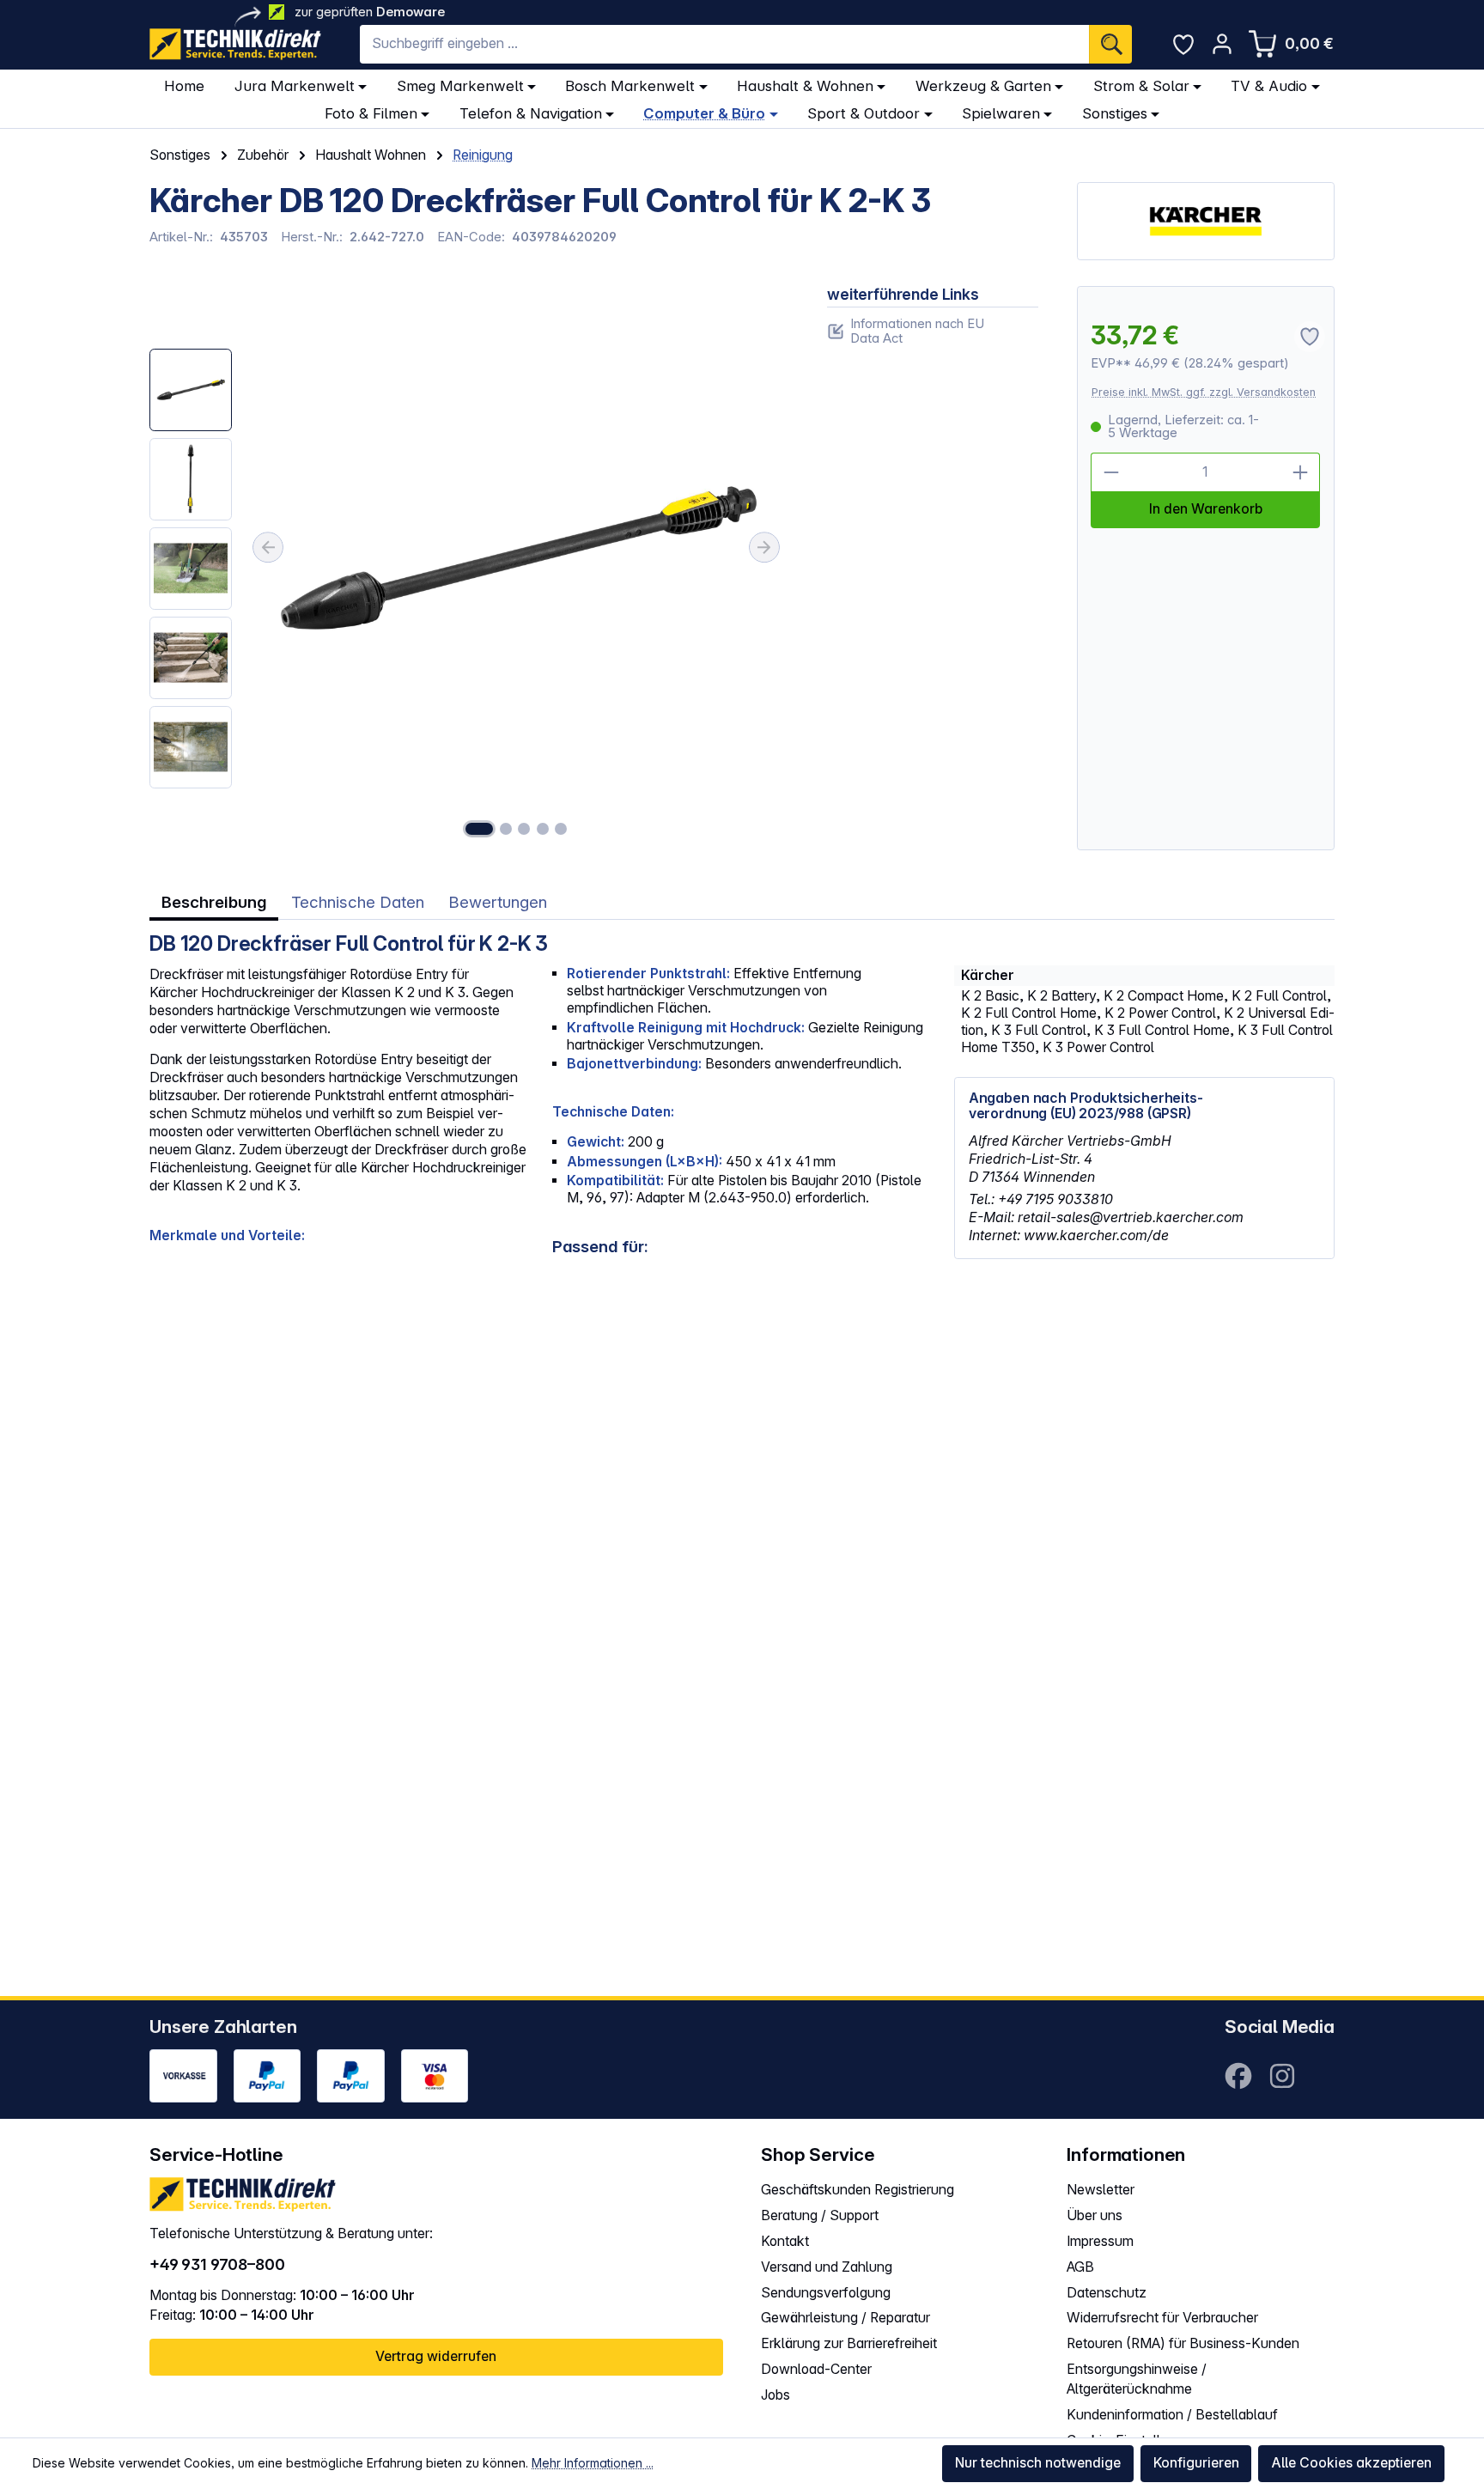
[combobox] (724, 44)
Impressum (1100, 2241)
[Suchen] (1110, 44)
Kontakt (785, 2241)
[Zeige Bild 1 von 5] (479, 829)
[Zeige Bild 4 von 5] (543, 829)
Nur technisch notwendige (1038, 2463)
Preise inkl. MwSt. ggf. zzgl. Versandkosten (1204, 392)
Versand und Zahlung (827, 2267)
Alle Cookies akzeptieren (1351, 2463)
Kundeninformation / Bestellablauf (1172, 2415)
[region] (469, 568)
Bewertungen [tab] (498, 902)
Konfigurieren (1196, 2463)
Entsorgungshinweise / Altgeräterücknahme (1137, 2379)
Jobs (775, 2395)
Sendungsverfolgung (826, 2293)
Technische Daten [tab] (358, 902)
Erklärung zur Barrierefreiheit (849, 2343)
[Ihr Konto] (1222, 44)
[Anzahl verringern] (1110, 472)
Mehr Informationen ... (593, 2463)
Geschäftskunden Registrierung (858, 2190)
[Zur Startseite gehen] (235, 44)
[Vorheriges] (268, 547)
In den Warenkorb (1206, 509)
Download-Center (816, 2369)
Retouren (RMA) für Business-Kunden (1183, 2343)
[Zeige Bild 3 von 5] (524, 829)
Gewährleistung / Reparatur (845, 2318)
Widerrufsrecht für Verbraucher (1162, 2318)
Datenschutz (1107, 2293)
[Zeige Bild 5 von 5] (561, 829)
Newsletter (1101, 2190)
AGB (1080, 2267)
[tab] (214, 903)
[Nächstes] (764, 547)
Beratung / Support (820, 2215)
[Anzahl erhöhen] (1301, 472)
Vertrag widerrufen (436, 2356)
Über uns (1095, 2215)
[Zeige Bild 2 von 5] (506, 829)
